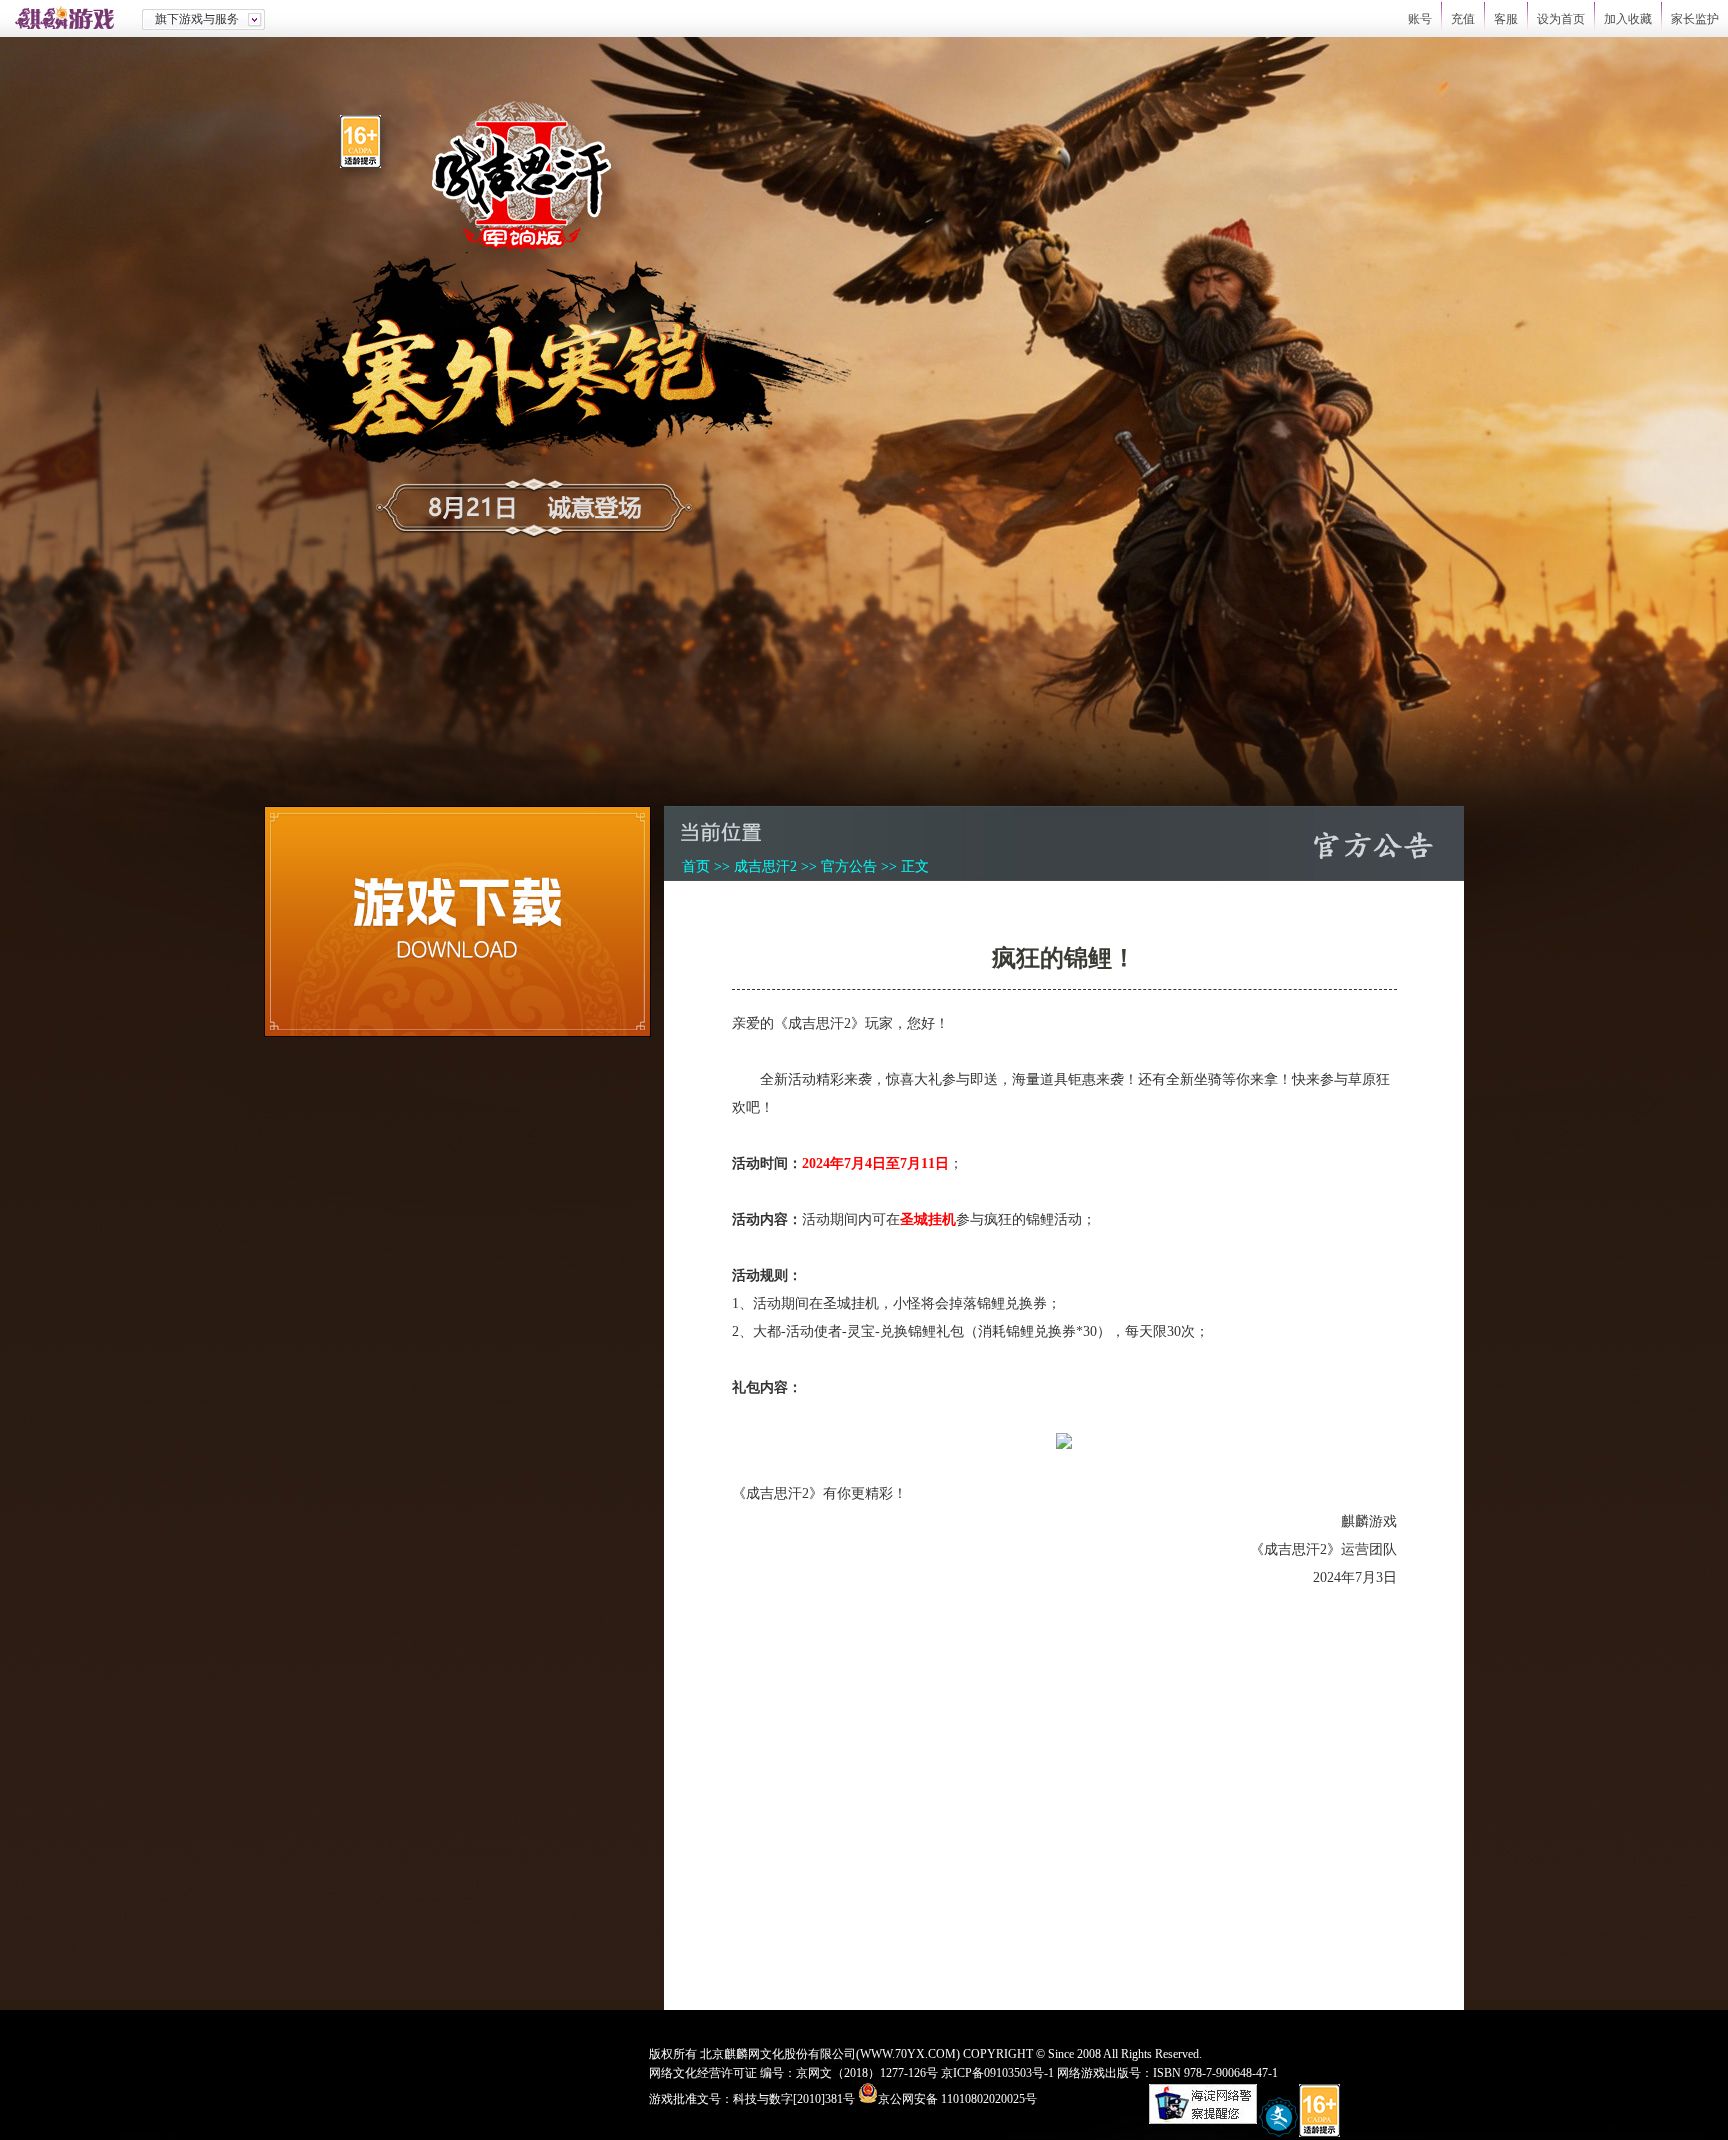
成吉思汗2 (765, 866)
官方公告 (849, 866)
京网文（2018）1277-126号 (867, 2073)
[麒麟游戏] (71, 18)
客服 (1506, 19)
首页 (696, 866)
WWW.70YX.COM (908, 2054)
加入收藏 (1628, 19)
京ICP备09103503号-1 (997, 2073)
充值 (1463, 19)
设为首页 (1561, 19)
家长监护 (1695, 19)
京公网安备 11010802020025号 (957, 2099)
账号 (1420, 19)
